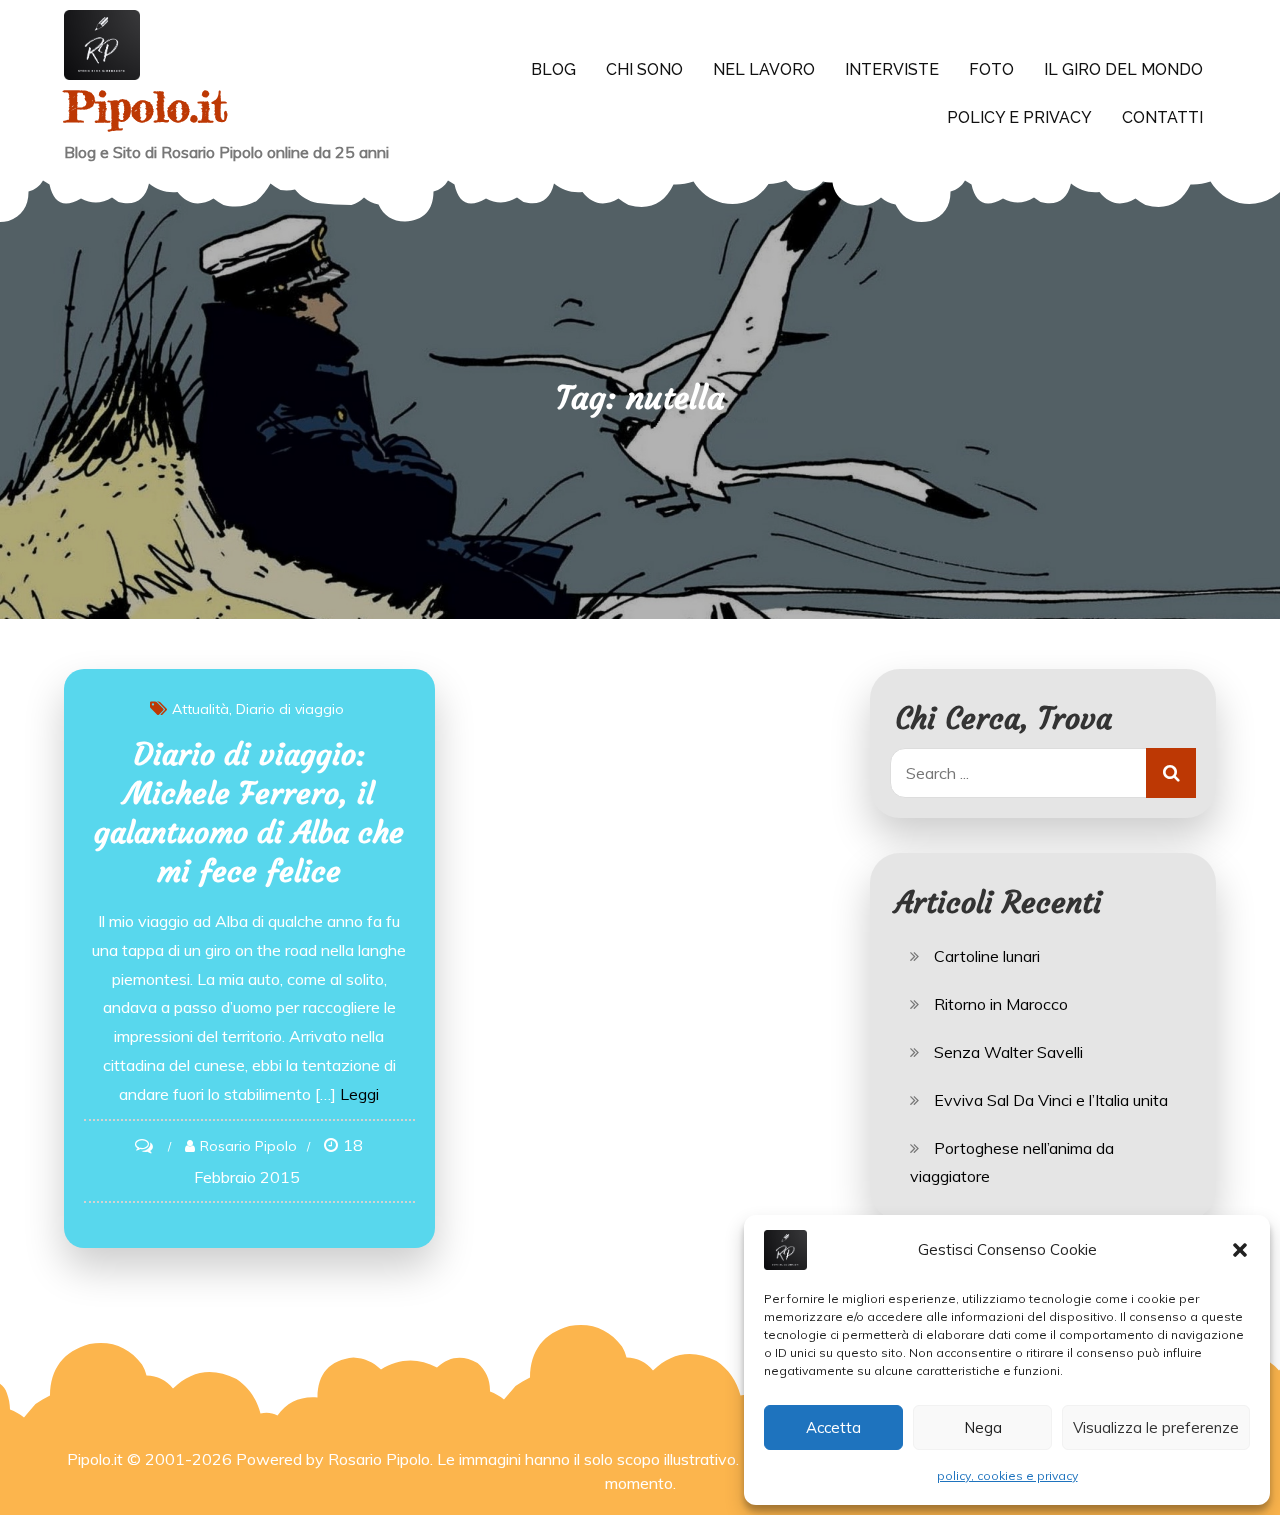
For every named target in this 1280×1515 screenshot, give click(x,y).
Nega (983, 1427)
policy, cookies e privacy (1007, 1475)
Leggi (359, 1094)
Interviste (892, 69)
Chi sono (644, 69)
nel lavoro (764, 69)
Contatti (1162, 117)
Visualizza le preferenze (1156, 1427)
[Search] (1171, 773)
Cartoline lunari (987, 956)
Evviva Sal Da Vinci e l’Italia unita (1051, 1100)
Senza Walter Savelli (1008, 1052)
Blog (553, 69)
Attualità (200, 709)
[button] (1240, 1250)
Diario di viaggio (290, 709)
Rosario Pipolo (248, 1146)
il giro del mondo (1123, 69)
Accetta (833, 1427)
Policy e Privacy (1019, 117)
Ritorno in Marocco (1001, 1004)
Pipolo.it (146, 106)
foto (991, 69)
